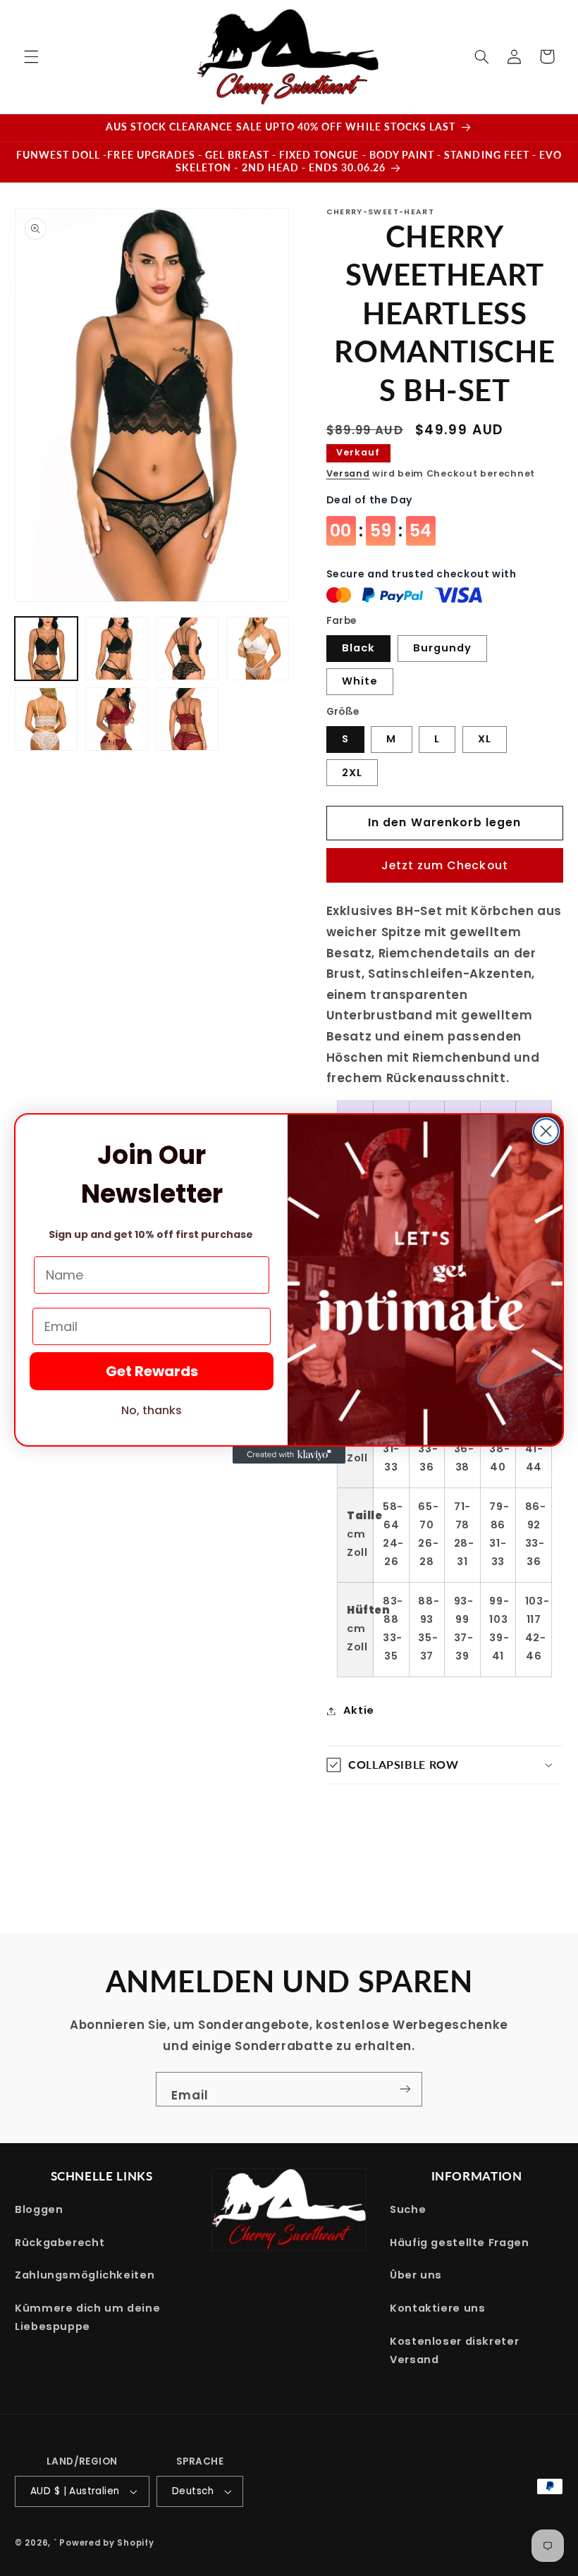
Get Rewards (152, 1371)
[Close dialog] (546, 1131)
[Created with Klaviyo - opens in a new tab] (289, 1455)
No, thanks (152, 1410)
